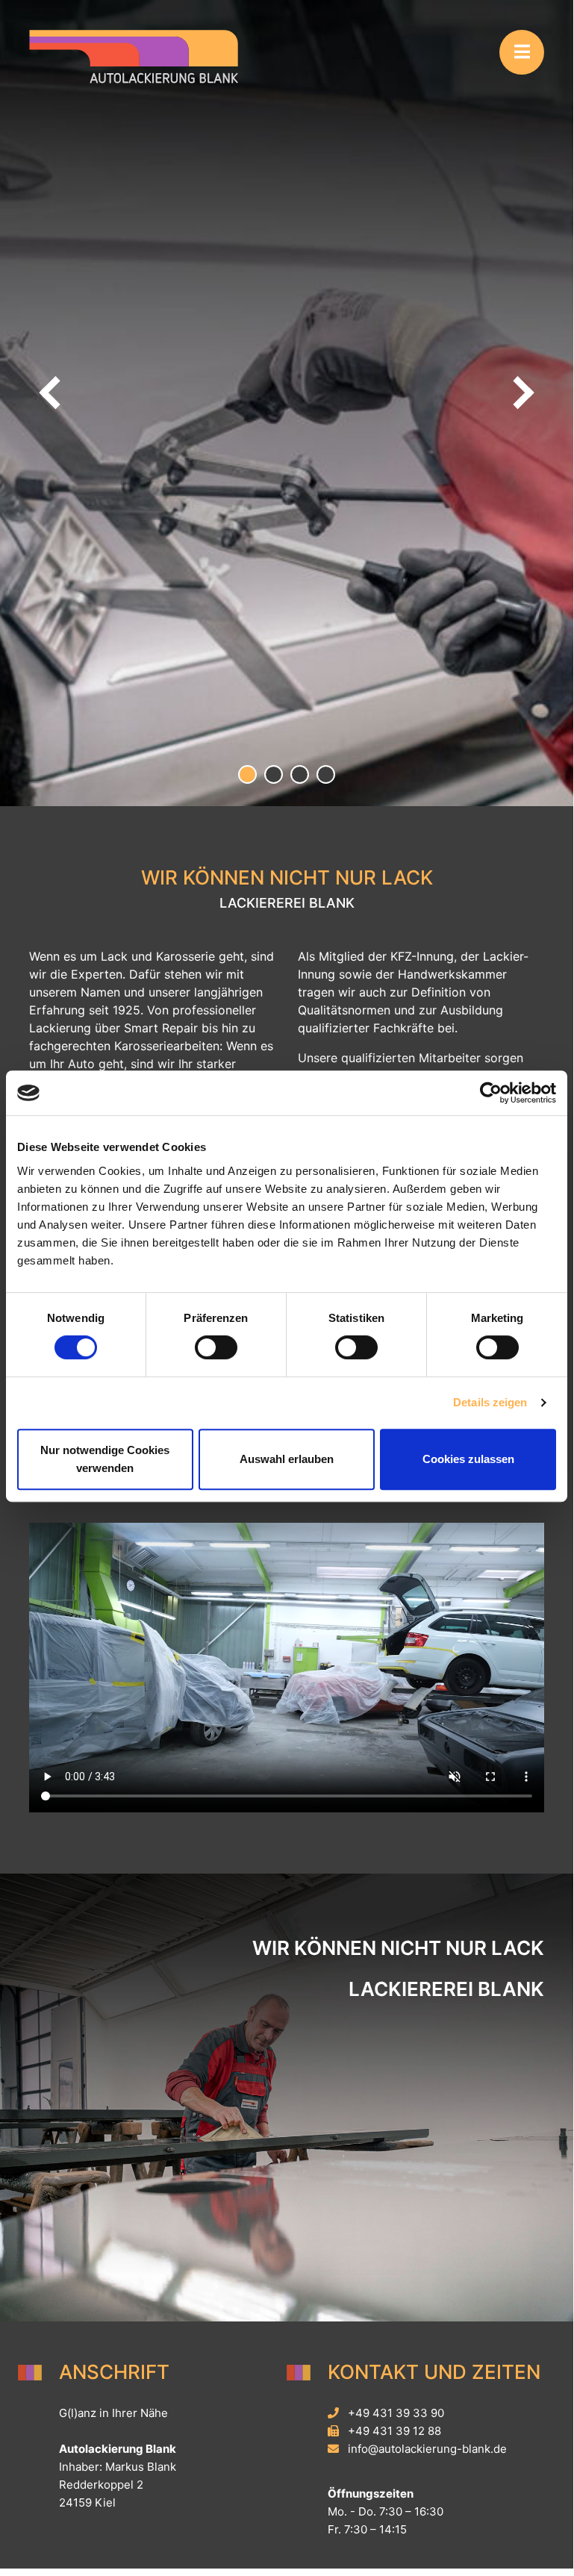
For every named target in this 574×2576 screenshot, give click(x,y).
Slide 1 (247, 774)
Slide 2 (274, 774)
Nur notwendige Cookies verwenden (105, 1459)
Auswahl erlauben (287, 1459)
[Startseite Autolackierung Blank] (134, 55)
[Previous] (52, 393)
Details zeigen (490, 1402)
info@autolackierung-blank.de (427, 2449)
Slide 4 (326, 774)
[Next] (521, 393)
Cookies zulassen (468, 1459)
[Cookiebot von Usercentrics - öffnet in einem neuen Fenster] (491, 1093)
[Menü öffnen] (522, 52)
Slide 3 (300, 774)
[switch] (216, 1347)
